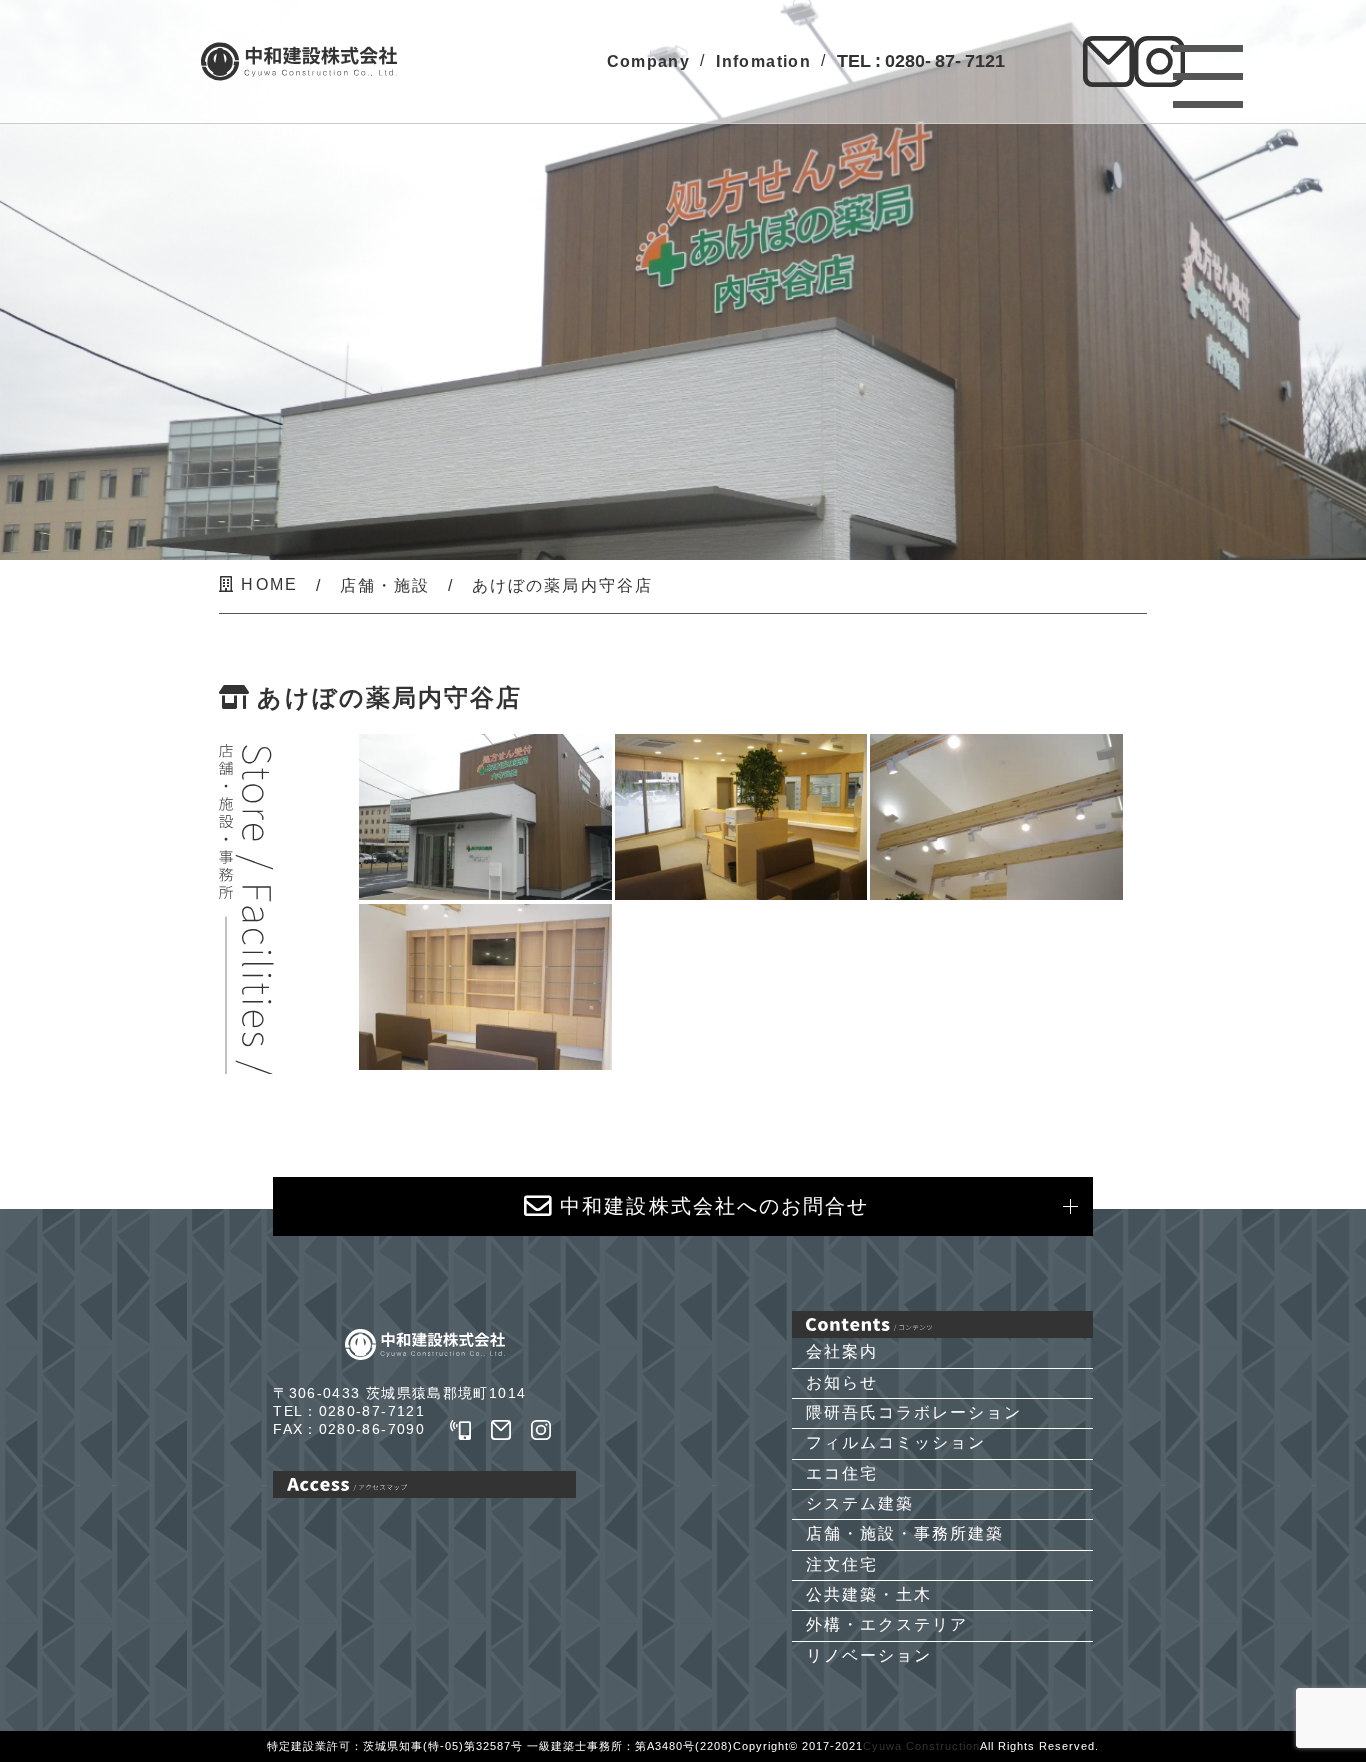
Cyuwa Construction (921, 1746)
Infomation (763, 61)
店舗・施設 (385, 585)
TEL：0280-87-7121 (349, 1411)
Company (649, 61)
